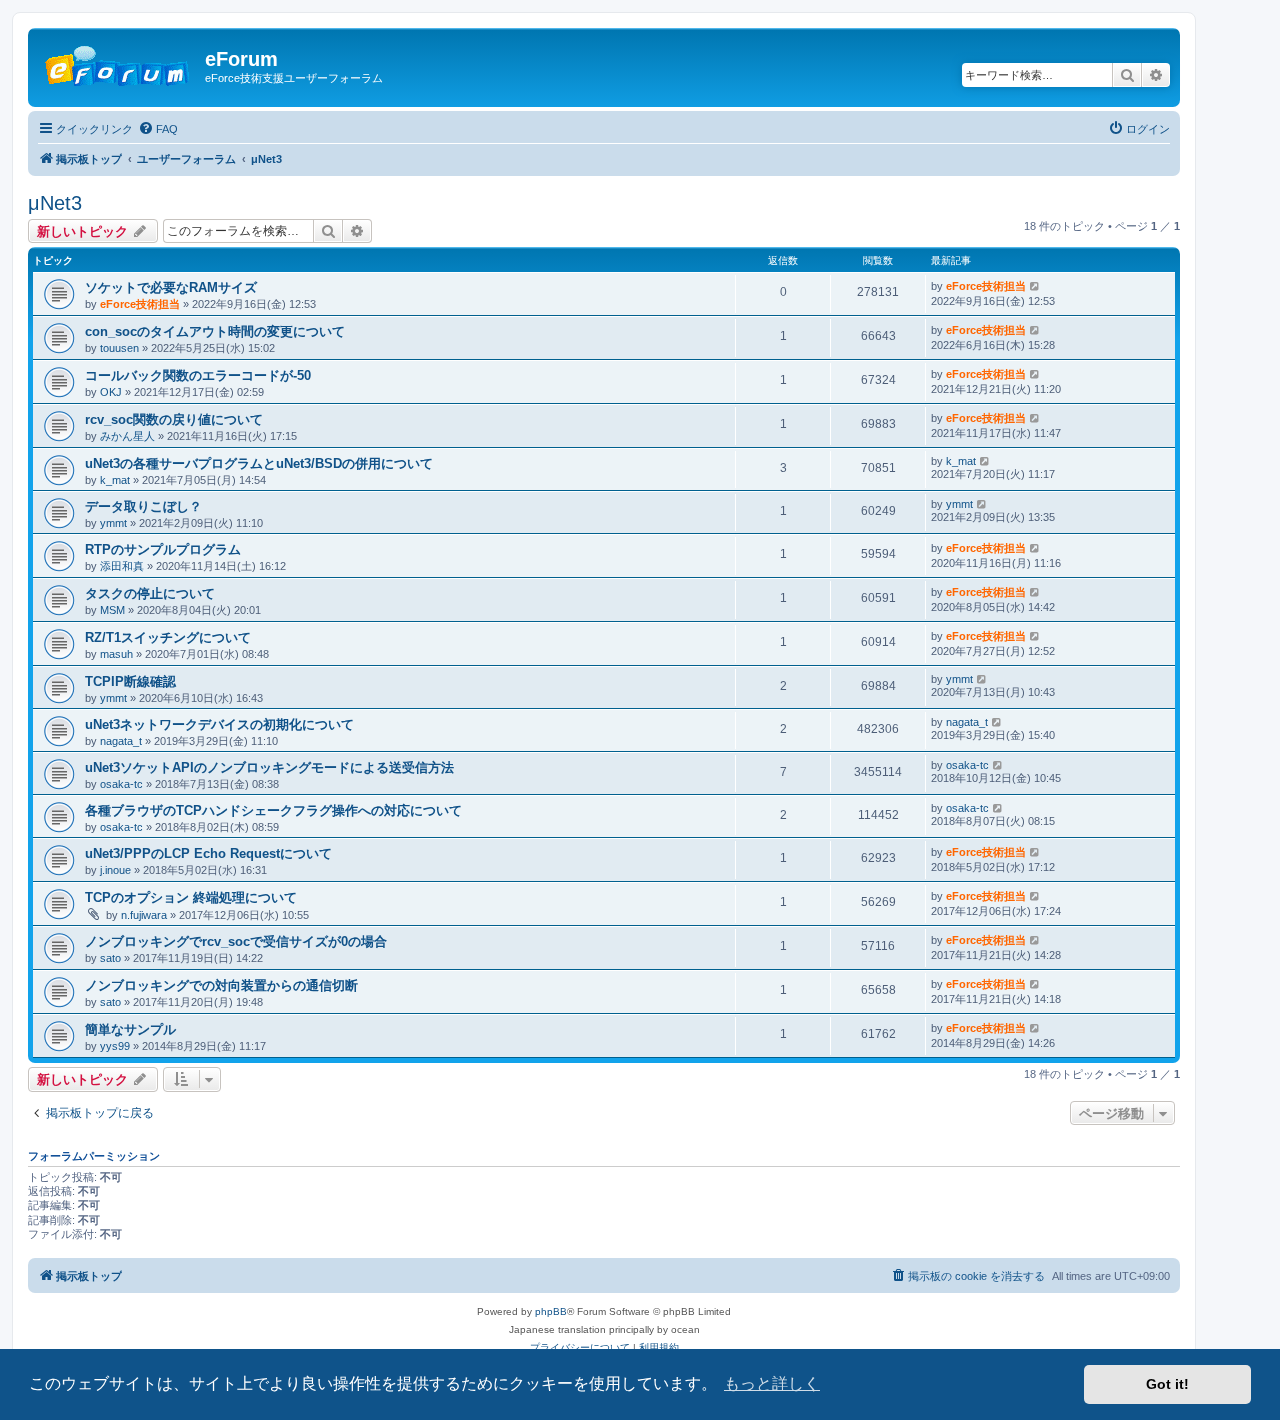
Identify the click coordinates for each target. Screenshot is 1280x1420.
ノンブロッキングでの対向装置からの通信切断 (221, 985)
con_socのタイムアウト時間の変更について (215, 331)
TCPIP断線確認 (130, 681)
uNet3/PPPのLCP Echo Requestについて (208, 853)
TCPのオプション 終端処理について (191, 897)
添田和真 (122, 566)
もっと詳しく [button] (772, 1383)
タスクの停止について (150, 593)
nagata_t (121, 741)
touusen (119, 348)
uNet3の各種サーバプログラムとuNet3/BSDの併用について (259, 463)
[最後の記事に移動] (1035, 286)
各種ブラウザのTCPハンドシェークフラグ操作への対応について (273, 810)
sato (110, 958)
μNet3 (55, 203)
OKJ (111, 392)
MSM (112, 610)
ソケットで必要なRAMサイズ (171, 287)
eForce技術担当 (140, 304)
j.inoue (115, 870)
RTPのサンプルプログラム (163, 549)
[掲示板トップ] (119, 65)
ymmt (113, 523)
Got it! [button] (1167, 1384)
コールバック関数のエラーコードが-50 (198, 375)
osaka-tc (121, 784)
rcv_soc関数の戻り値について (174, 419)
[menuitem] (158, 129)
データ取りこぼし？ (143, 506)
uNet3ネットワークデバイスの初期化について (219, 724)
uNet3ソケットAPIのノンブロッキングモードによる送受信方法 (269, 767)
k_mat (115, 480)
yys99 (115, 1046)
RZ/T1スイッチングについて (168, 637)
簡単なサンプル (130, 1029)
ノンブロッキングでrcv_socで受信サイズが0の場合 (236, 941)
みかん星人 (127, 436)
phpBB (551, 1311)
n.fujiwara (144, 915)
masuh (116, 654)
